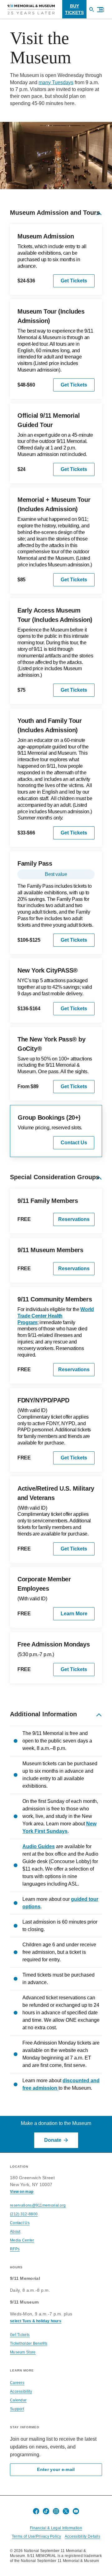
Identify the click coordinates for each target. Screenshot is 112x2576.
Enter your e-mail (56, 2470)
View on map (22, 2192)
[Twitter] (66, 2511)
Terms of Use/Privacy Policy (36, 2536)
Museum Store (23, 2352)
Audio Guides (39, 1846)
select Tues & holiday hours (36, 2321)
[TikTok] (46, 2511)
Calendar (18, 2400)
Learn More (74, 1614)
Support (17, 2409)
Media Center (22, 2240)
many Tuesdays (56, 82)
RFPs (15, 2249)
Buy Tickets (74, 9)
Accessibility (21, 2391)
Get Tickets (74, 281)
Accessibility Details (82, 2536)
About (15, 2232)
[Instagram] (56, 2511)
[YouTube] (76, 2511)
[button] (98, 10)
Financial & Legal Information (56, 2528)
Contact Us (74, 1143)
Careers (17, 2383)
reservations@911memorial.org (38, 2205)
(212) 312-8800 (24, 2214)
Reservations (74, 1219)
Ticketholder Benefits (29, 2343)
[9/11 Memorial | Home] (31, 9)
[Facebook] (36, 2511)
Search (94, 12)
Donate (53, 2140)
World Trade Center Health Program (56, 1316)
